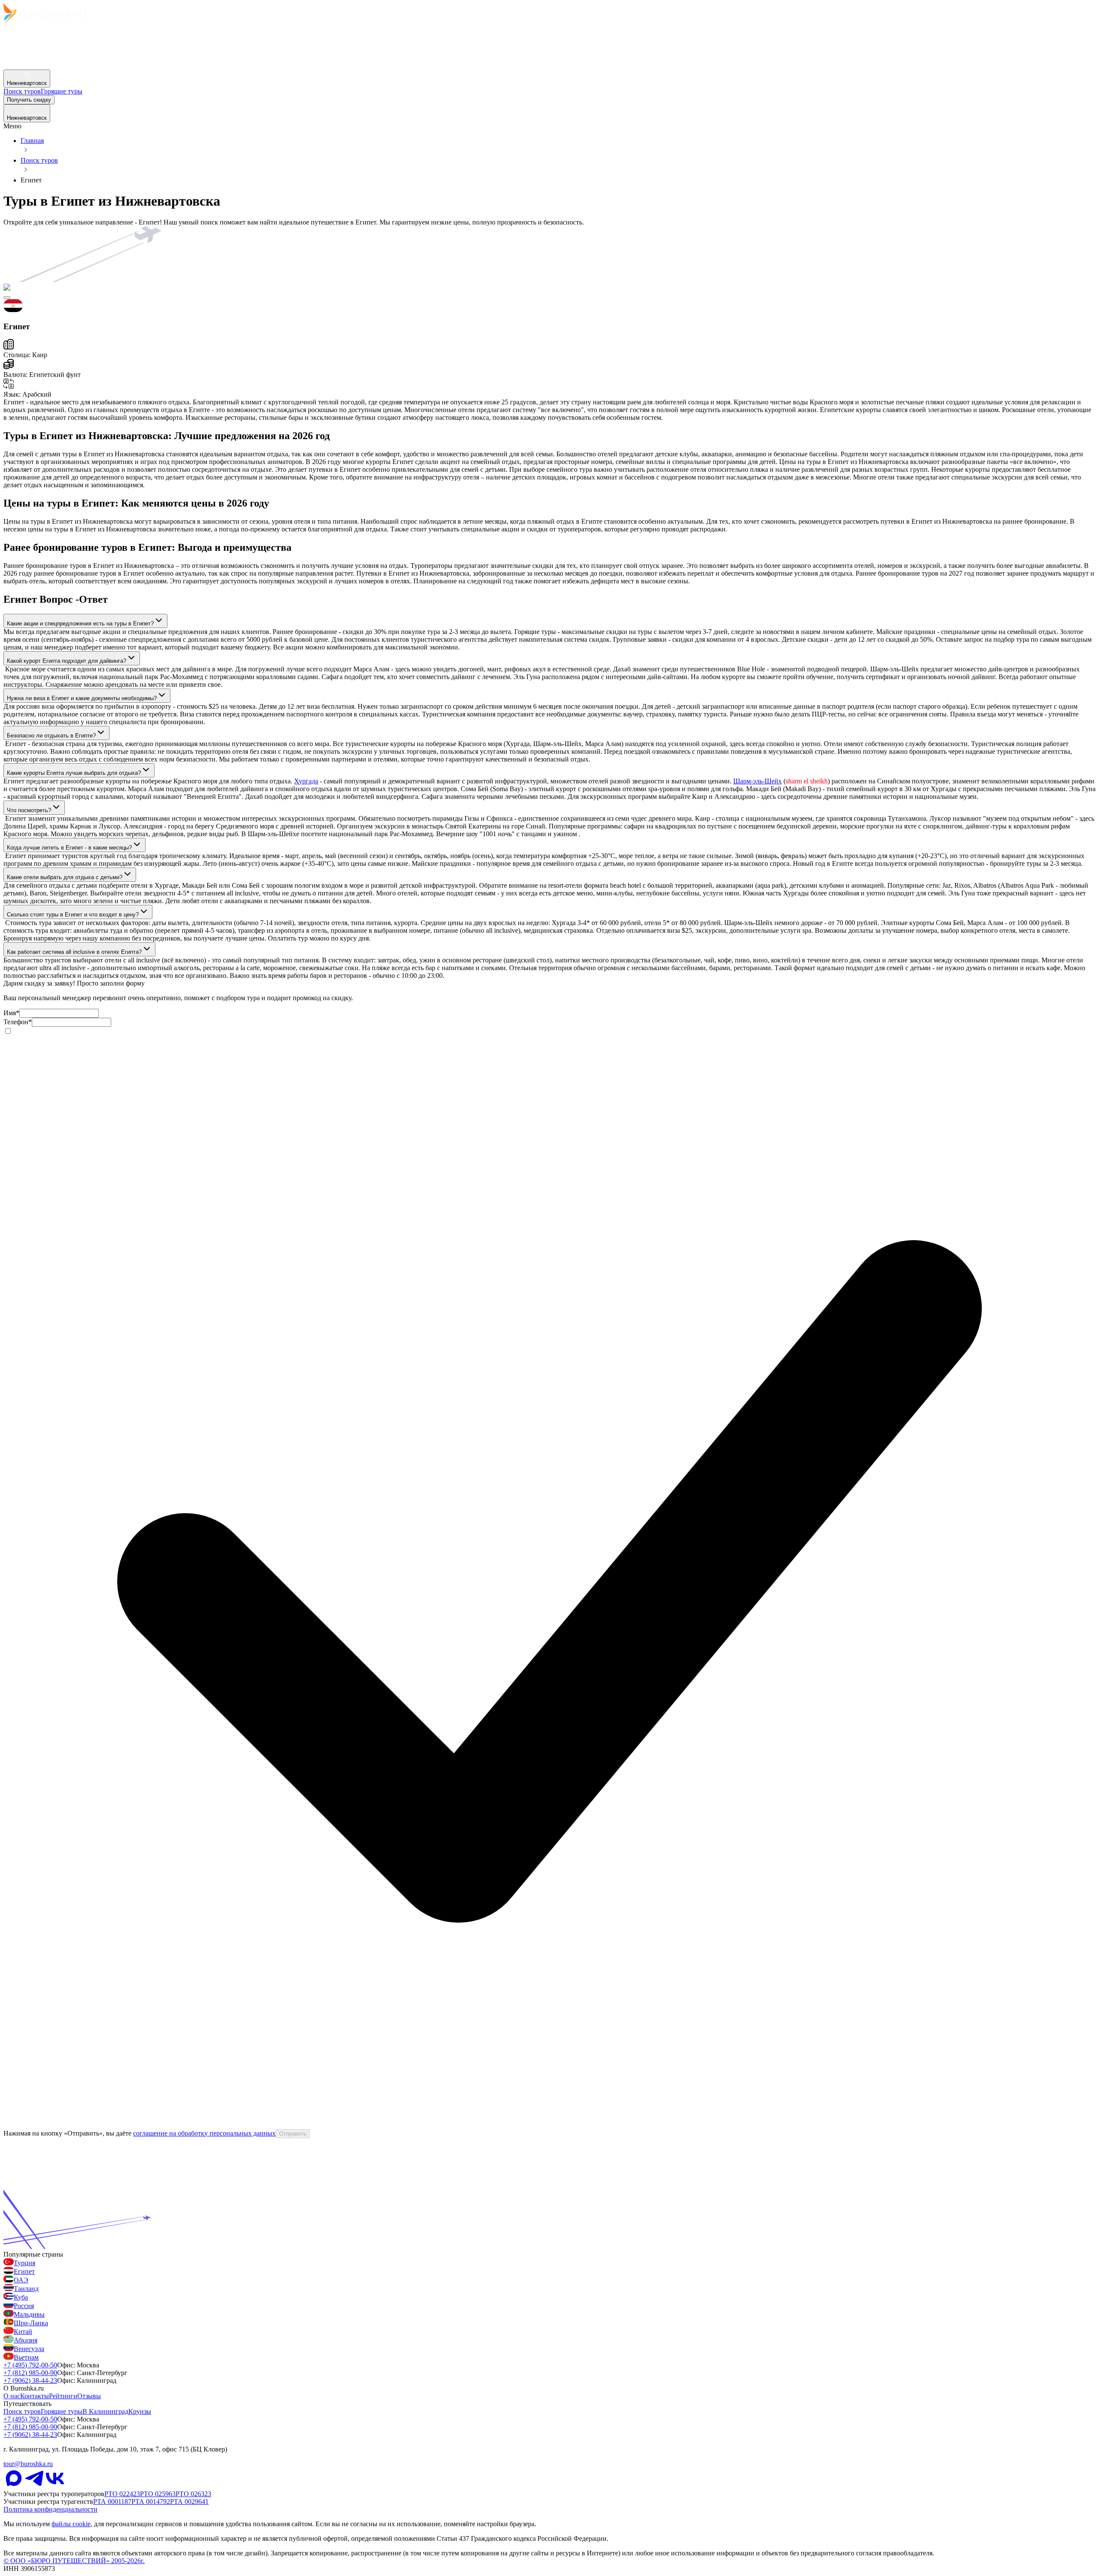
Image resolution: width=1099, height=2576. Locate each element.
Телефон (18, 1022)
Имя (11, 1013)
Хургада (306, 781)
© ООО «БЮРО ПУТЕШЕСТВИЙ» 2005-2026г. (74, 2561)
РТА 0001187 (112, 2502)
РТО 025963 (158, 2494)
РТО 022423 (122, 2494)
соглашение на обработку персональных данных (204, 2133)
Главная (32, 141)
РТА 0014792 (151, 2502)
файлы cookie (71, 2524)
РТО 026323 (193, 2494)
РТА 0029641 (189, 2502)
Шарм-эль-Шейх (757, 781)
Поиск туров (39, 160)
